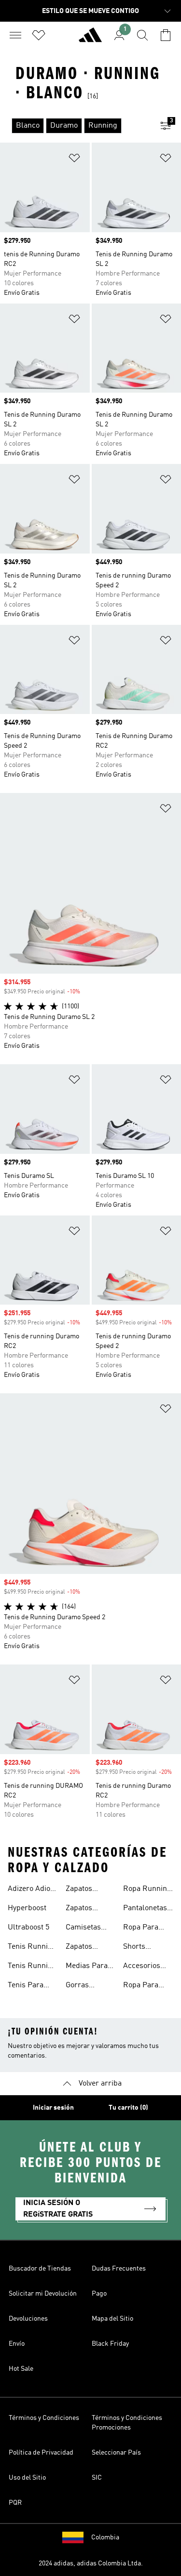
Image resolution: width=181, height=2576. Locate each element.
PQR (15, 2503)
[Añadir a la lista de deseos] (74, 160)
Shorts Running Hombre (138, 1948)
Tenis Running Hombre (32, 1967)
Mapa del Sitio (112, 2319)
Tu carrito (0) (128, 2108)
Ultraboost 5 (28, 1928)
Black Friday (110, 2344)
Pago (99, 2294)
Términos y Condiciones (44, 2418)
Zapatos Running (80, 1890)
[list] (75, 126)
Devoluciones (28, 2319)
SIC (97, 2478)
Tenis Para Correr (26, 1986)
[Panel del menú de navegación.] (15, 35)
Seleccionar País (116, 2453)
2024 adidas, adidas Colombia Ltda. (91, 2563)
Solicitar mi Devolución (43, 2294)
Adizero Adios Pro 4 (31, 1890)
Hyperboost (27, 1908)
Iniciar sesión (53, 2108)
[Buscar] (142, 35)
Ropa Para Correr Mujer (145, 1986)
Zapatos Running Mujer (80, 1948)
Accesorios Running (142, 1967)
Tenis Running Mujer (32, 1948)
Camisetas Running (83, 1929)
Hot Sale (21, 2369)
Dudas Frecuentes (119, 2269)
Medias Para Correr (87, 1967)
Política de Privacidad (41, 2453)
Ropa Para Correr (141, 1929)
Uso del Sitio (27, 2478)
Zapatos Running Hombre (80, 1909)
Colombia (105, 2537)
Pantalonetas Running (145, 1909)
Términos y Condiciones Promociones (127, 2423)
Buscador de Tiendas (40, 2269)
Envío (17, 2344)
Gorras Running (80, 1986)
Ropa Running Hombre (147, 1890)
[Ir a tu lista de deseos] (39, 35)
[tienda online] (90, 39)
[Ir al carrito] (166, 35)
